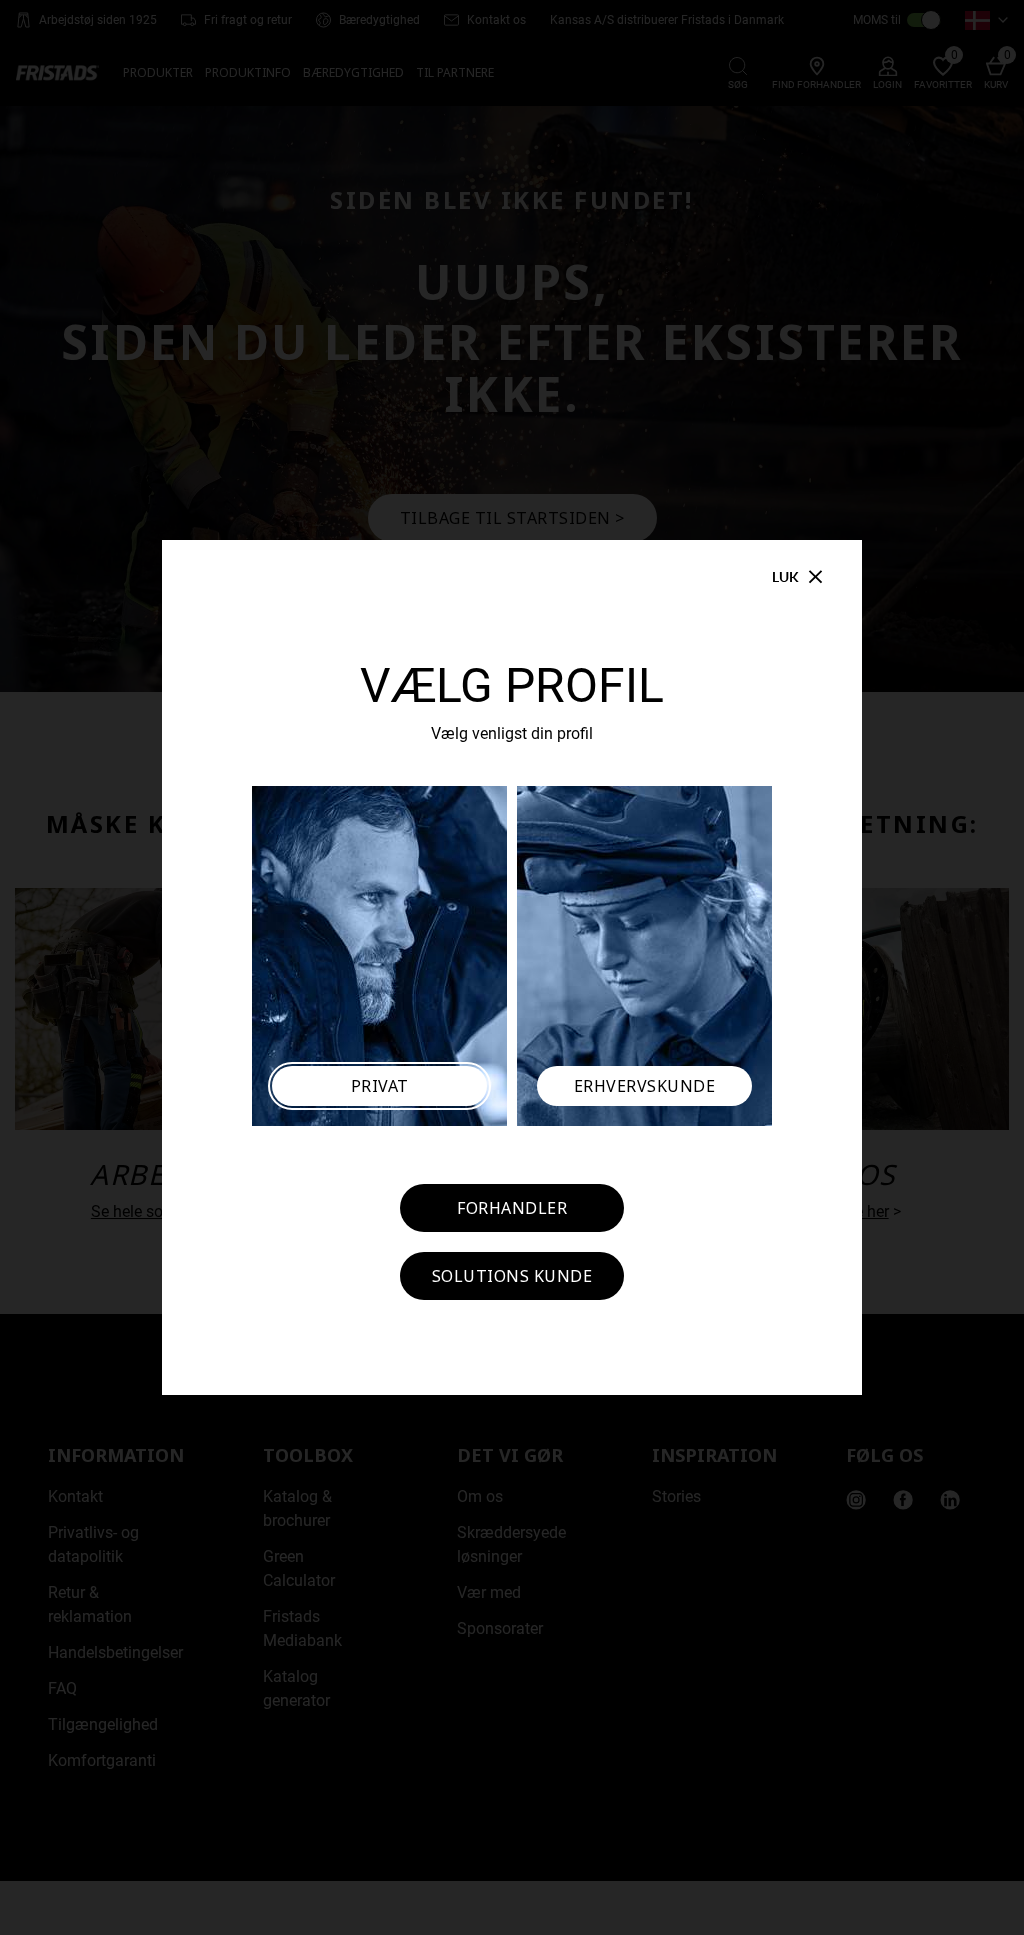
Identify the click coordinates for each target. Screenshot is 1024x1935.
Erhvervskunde (645, 1086)
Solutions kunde (512, 1276)
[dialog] (512, 967)
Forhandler (512, 1208)
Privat (380, 1086)
